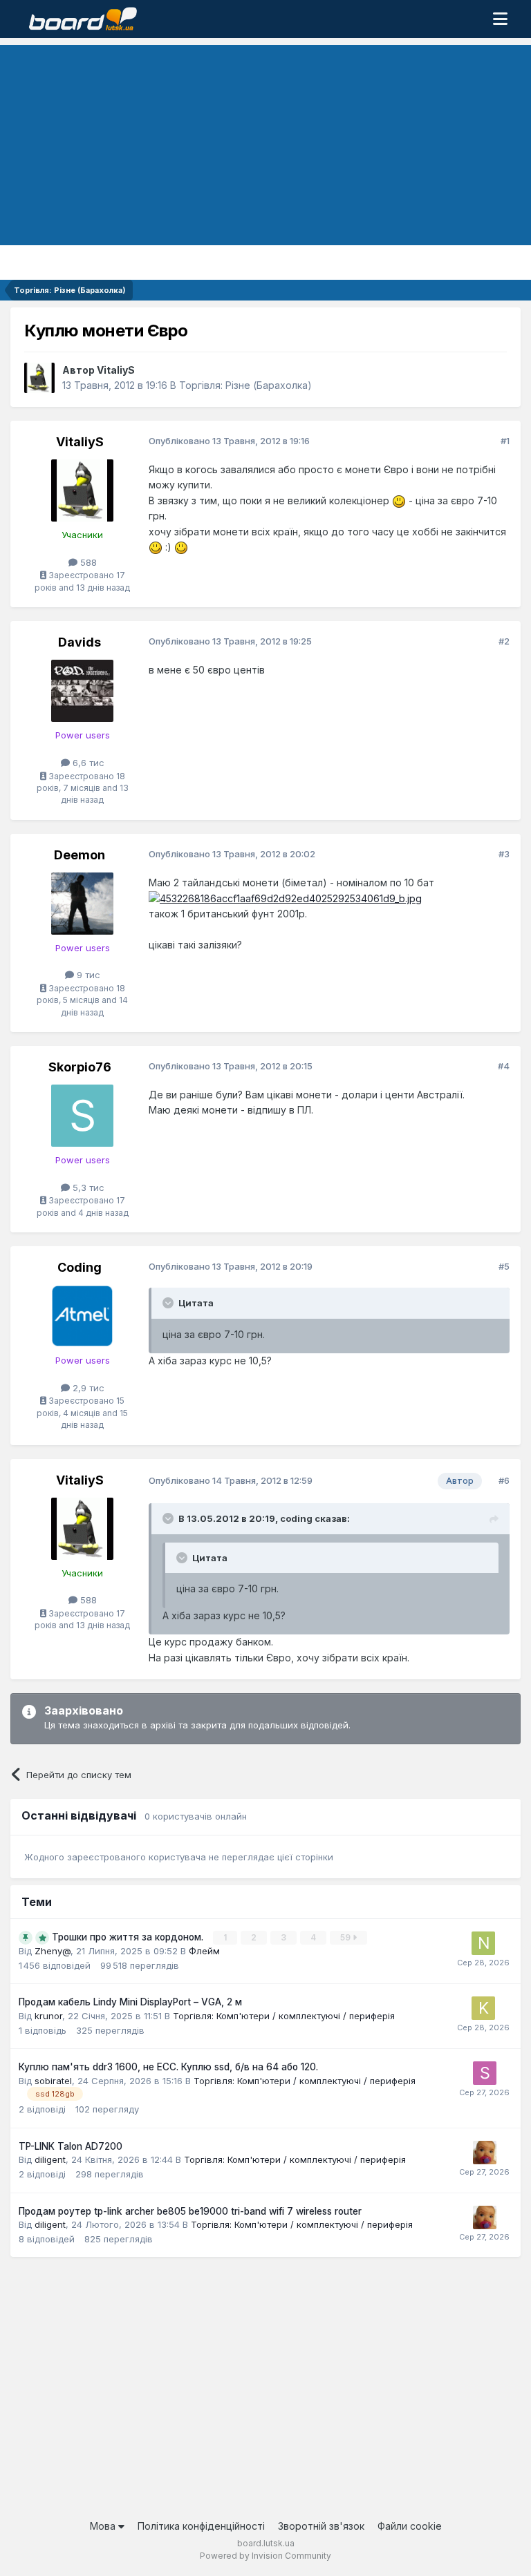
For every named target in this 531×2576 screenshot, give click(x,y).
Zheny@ (53, 1951)
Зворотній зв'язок (321, 2526)
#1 (505, 441)
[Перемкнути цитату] (169, 1303)
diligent (50, 2159)
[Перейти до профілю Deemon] (82, 904)
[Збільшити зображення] (399, 500)
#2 (504, 641)
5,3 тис (87, 1187)
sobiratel (53, 2081)
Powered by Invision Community (265, 2556)
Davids (80, 642)
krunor (48, 2016)
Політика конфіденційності (201, 2526)
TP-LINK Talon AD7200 (71, 2146)
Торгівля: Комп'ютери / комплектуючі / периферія (284, 2016)
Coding (80, 1267)
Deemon (80, 855)
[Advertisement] (265, 142)
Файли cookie (410, 2526)
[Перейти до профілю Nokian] (483, 1943)
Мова (104, 2526)
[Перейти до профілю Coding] (82, 1316)
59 (346, 1937)
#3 (504, 854)
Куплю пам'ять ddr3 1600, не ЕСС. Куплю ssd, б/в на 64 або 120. (168, 2067)
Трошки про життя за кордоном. (129, 1937)
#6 (504, 1480)
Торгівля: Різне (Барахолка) (245, 385)
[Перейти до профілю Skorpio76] (82, 1116)
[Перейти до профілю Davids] (82, 691)
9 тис (87, 975)
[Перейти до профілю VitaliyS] (39, 378)
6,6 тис (87, 763)
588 (87, 562)
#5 (504, 1266)
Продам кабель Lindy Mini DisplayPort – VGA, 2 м (130, 2002)
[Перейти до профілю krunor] (483, 2008)
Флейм (204, 1951)
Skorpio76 (80, 1067)
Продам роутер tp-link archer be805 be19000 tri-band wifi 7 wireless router (190, 2211)
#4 (504, 1066)
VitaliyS (116, 370)
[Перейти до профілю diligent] (485, 2153)
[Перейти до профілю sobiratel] (485, 2073)
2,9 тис (87, 1388)
